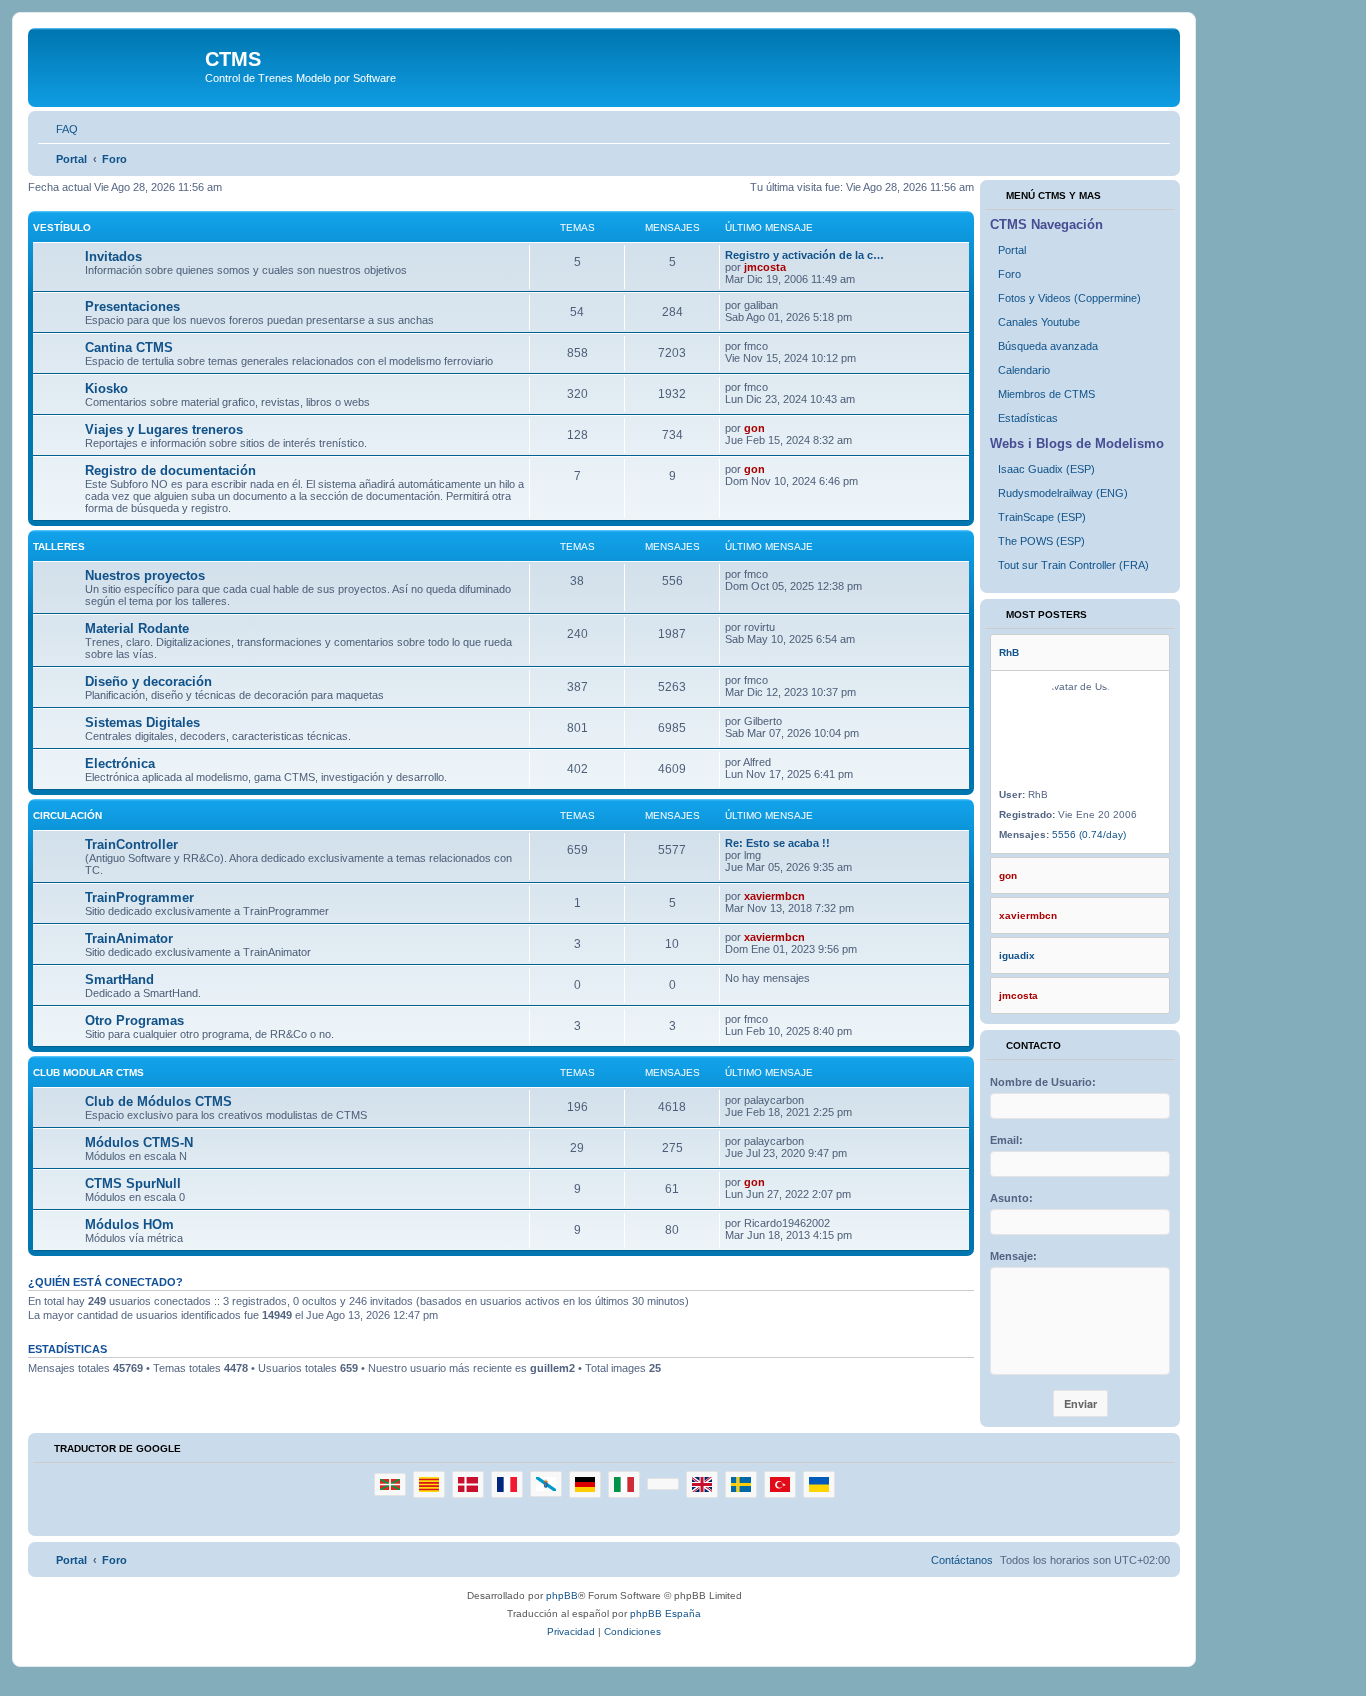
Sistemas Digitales (142, 722)
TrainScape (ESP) (1042, 517)
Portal (1012, 250)
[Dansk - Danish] (468, 1484)
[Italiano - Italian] (624, 1484)
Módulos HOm (129, 1224)
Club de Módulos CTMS (158, 1101)
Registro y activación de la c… (804, 255)
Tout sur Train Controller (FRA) (1073, 565)
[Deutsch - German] (585, 1484)
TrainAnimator (129, 938)
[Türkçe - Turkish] (780, 1484)
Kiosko (106, 388)
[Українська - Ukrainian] (819, 1484)
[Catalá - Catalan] (429, 1484)
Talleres (59, 546)
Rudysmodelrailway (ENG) (1063, 493)
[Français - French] (507, 1484)
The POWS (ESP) (1041, 541)
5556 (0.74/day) (1089, 834)
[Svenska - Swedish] (741, 1484)
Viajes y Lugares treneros (164, 429)
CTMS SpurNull (133, 1183)
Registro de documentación (170, 470)
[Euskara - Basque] (390, 1484)
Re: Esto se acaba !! (777, 843)
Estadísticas (1028, 418)
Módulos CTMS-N (139, 1142)
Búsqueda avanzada (1048, 346)
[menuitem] (58, 129)
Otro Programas (134, 1020)
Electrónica (120, 763)
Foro (1009, 274)
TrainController (131, 844)
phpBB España (665, 1613)
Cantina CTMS (129, 347)
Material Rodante (137, 628)
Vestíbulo (62, 227)
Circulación (67, 815)
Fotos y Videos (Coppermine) (1069, 298)
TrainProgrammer (139, 897)
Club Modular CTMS (88, 1072)
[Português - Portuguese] (663, 1484)
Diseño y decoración (148, 681)
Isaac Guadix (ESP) (1046, 469)
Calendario (1024, 370)
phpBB (562, 1595)
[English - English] (702, 1484)
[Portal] (119, 65)
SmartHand (119, 979)
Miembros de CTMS (1046, 394)
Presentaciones (132, 306)
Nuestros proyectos (145, 575)
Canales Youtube (1039, 322)
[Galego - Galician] (546, 1483)
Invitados (113, 256)
